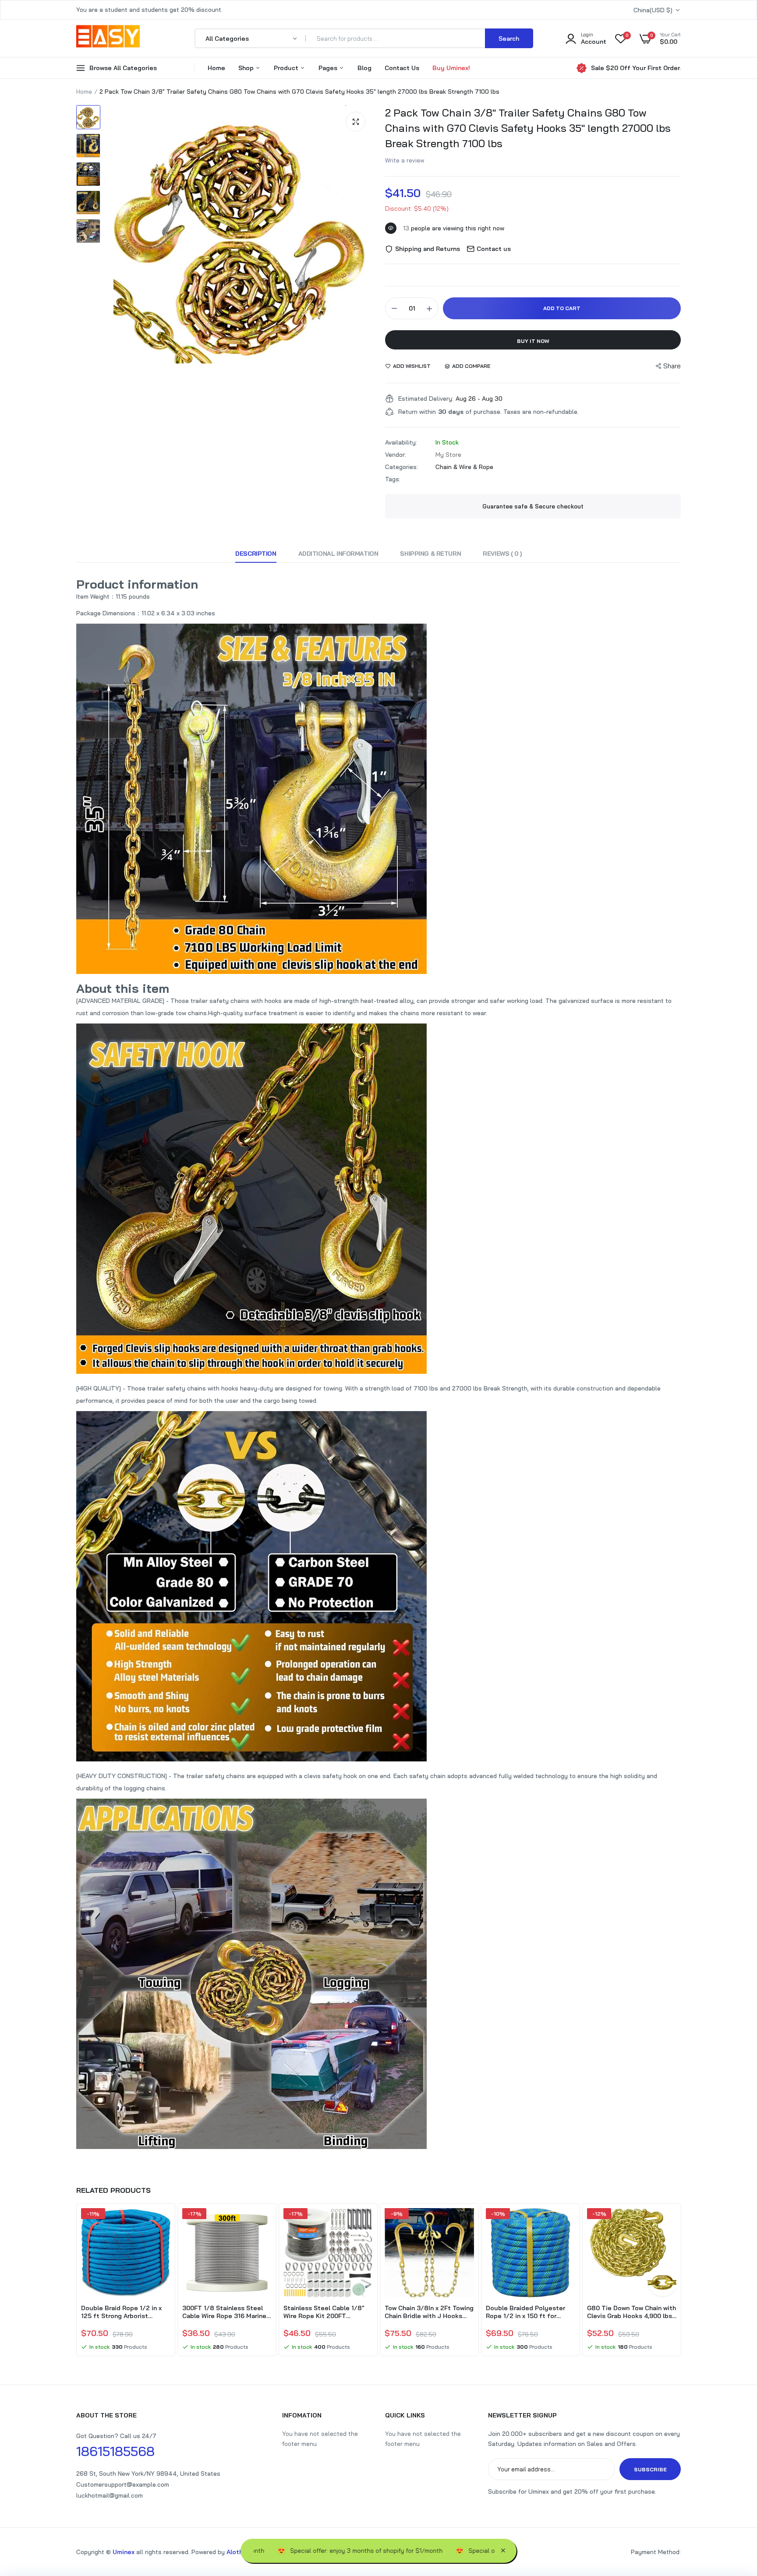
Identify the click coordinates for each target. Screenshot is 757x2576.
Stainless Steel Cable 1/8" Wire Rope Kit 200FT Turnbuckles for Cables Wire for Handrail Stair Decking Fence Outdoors (327, 2312)
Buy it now (533, 341)
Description (256, 554)
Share (672, 366)
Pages (329, 68)
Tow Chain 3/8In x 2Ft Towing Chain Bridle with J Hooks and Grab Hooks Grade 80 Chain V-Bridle (429, 2312)
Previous (76, 2281)
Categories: (401, 467)
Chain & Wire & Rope (464, 467)
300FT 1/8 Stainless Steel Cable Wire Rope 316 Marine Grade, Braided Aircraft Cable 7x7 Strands (227, 2312)
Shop (247, 68)
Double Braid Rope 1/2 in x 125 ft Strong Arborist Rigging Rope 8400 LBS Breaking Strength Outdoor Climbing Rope (122, 2312)
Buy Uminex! (451, 68)
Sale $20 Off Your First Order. (636, 68)
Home (216, 68)
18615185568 (115, 2451)
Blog (364, 68)
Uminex (124, 2552)
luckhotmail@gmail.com (110, 2495)
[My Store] (108, 38)
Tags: (393, 479)
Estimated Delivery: (426, 399)
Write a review (405, 160)
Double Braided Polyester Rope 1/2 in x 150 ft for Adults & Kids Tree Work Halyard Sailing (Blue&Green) (529, 2312)
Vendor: (396, 455)
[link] (163, 2223)
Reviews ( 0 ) (502, 554)
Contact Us (402, 68)
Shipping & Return (430, 554)
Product (287, 68)
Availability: (401, 442)
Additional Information (338, 554)
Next (681, 2281)
